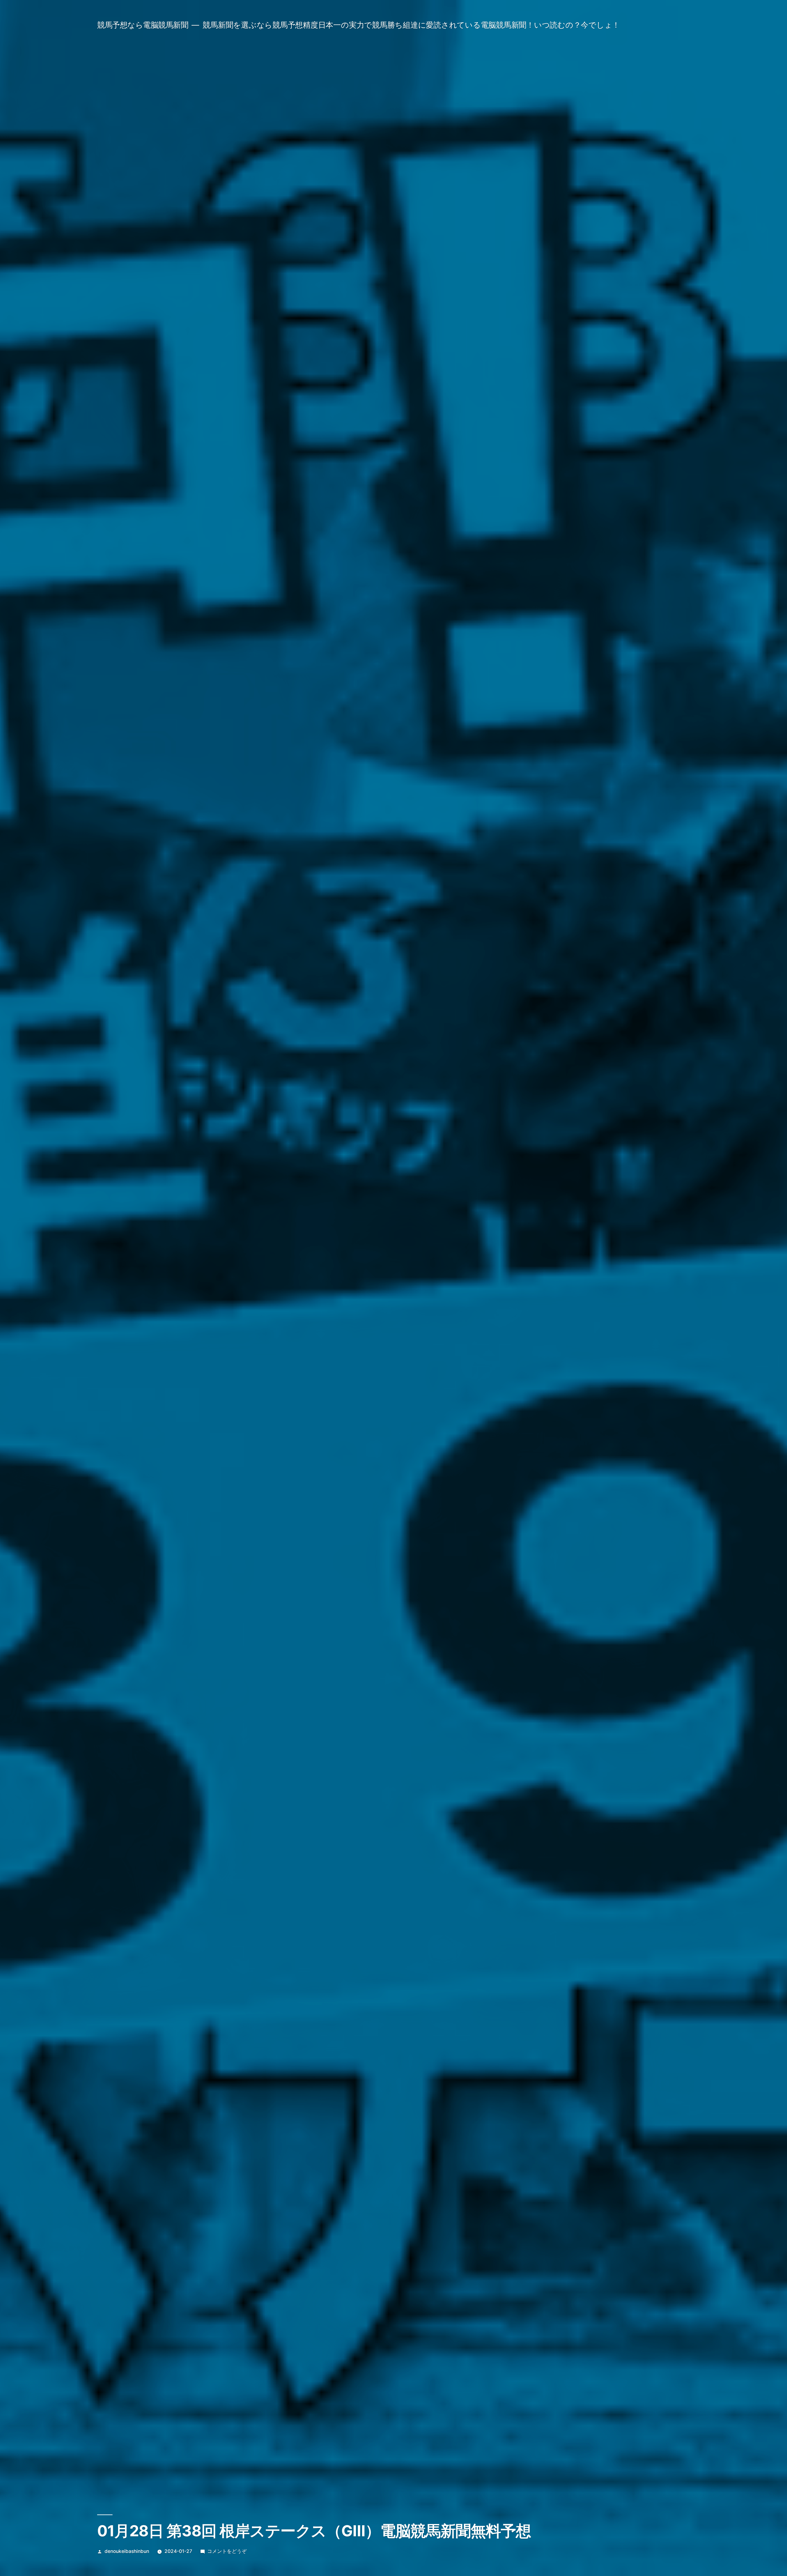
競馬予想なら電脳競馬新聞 (143, 25)
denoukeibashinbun (127, 2551)
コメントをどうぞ (227, 2551)
